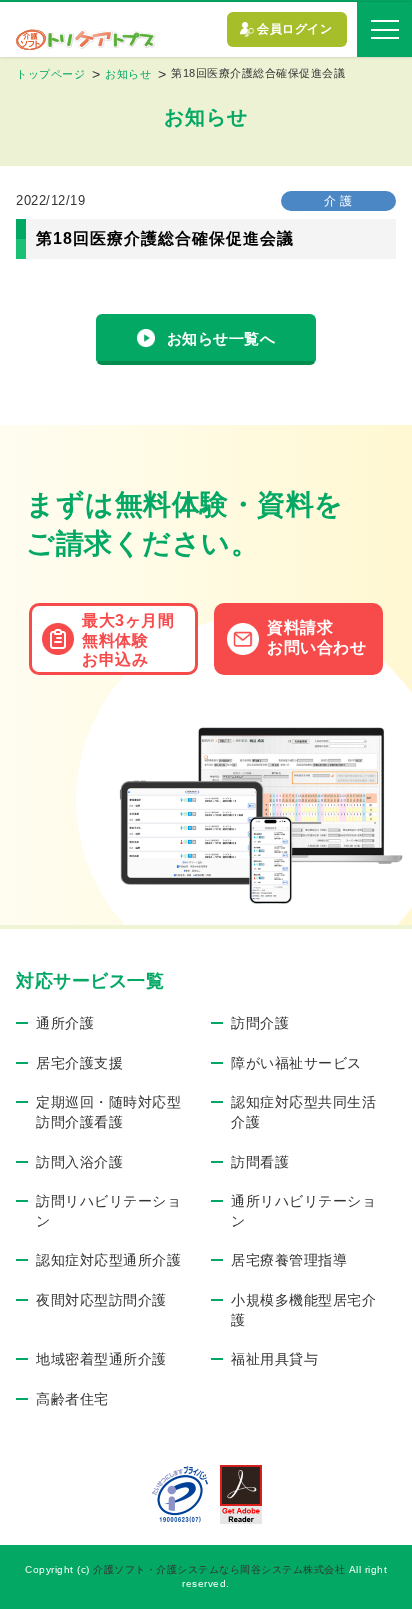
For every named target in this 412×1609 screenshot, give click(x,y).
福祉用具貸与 (274, 1359)
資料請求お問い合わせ (316, 637)
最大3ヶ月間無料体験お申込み (128, 639)
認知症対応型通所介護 (108, 1260)
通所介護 (65, 1023)
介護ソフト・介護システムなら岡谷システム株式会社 (219, 1569)
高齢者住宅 (72, 1399)
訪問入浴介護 (79, 1162)
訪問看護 (260, 1162)
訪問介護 (260, 1023)
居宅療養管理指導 (289, 1260)
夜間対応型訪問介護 (101, 1300)
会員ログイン (294, 29)
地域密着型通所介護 (101, 1359)
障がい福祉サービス (296, 1063)
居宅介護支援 (79, 1063)
